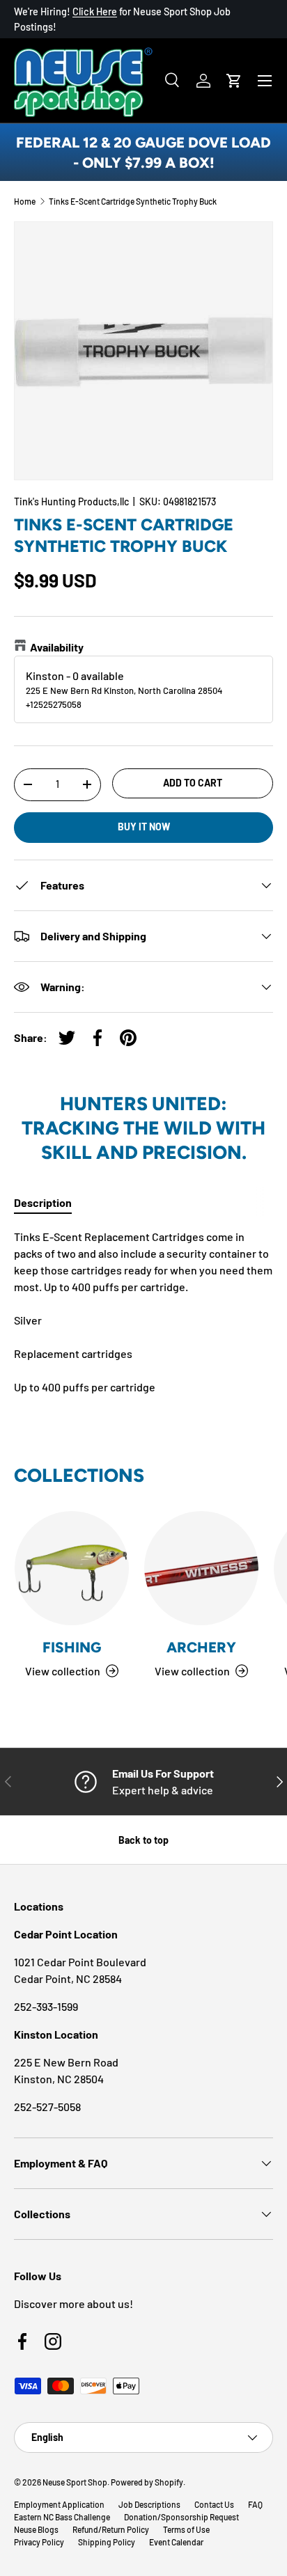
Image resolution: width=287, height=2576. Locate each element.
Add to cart (193, 783)
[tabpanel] (143, 1312)
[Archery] (201, 1568)
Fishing (72, 1647)
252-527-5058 (47, 2107)
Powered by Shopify (147, 2482)
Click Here (95, 11)
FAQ (255, 2504)
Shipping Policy (107, 2542)
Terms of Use (186, 2529)
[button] (234, 81)
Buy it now (144, 827)
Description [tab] (43, 1202)
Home (25, 201)
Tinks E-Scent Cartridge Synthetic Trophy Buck (133, 201)
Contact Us (214, 2504)
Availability (57, 647)
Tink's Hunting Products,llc (71, 501)
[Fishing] (72, 1568)
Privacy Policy (39, 2542)
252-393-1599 (46, 2006)
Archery (201, 1647)
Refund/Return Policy (111, 2529)
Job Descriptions (149, 2504)
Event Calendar (176, 2542)
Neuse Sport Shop (75, 2482)
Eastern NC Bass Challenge (62, 2517)
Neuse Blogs (36, 2529)
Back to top (143, 1840)
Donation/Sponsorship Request (181, 2517)
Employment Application (59, 2504)
